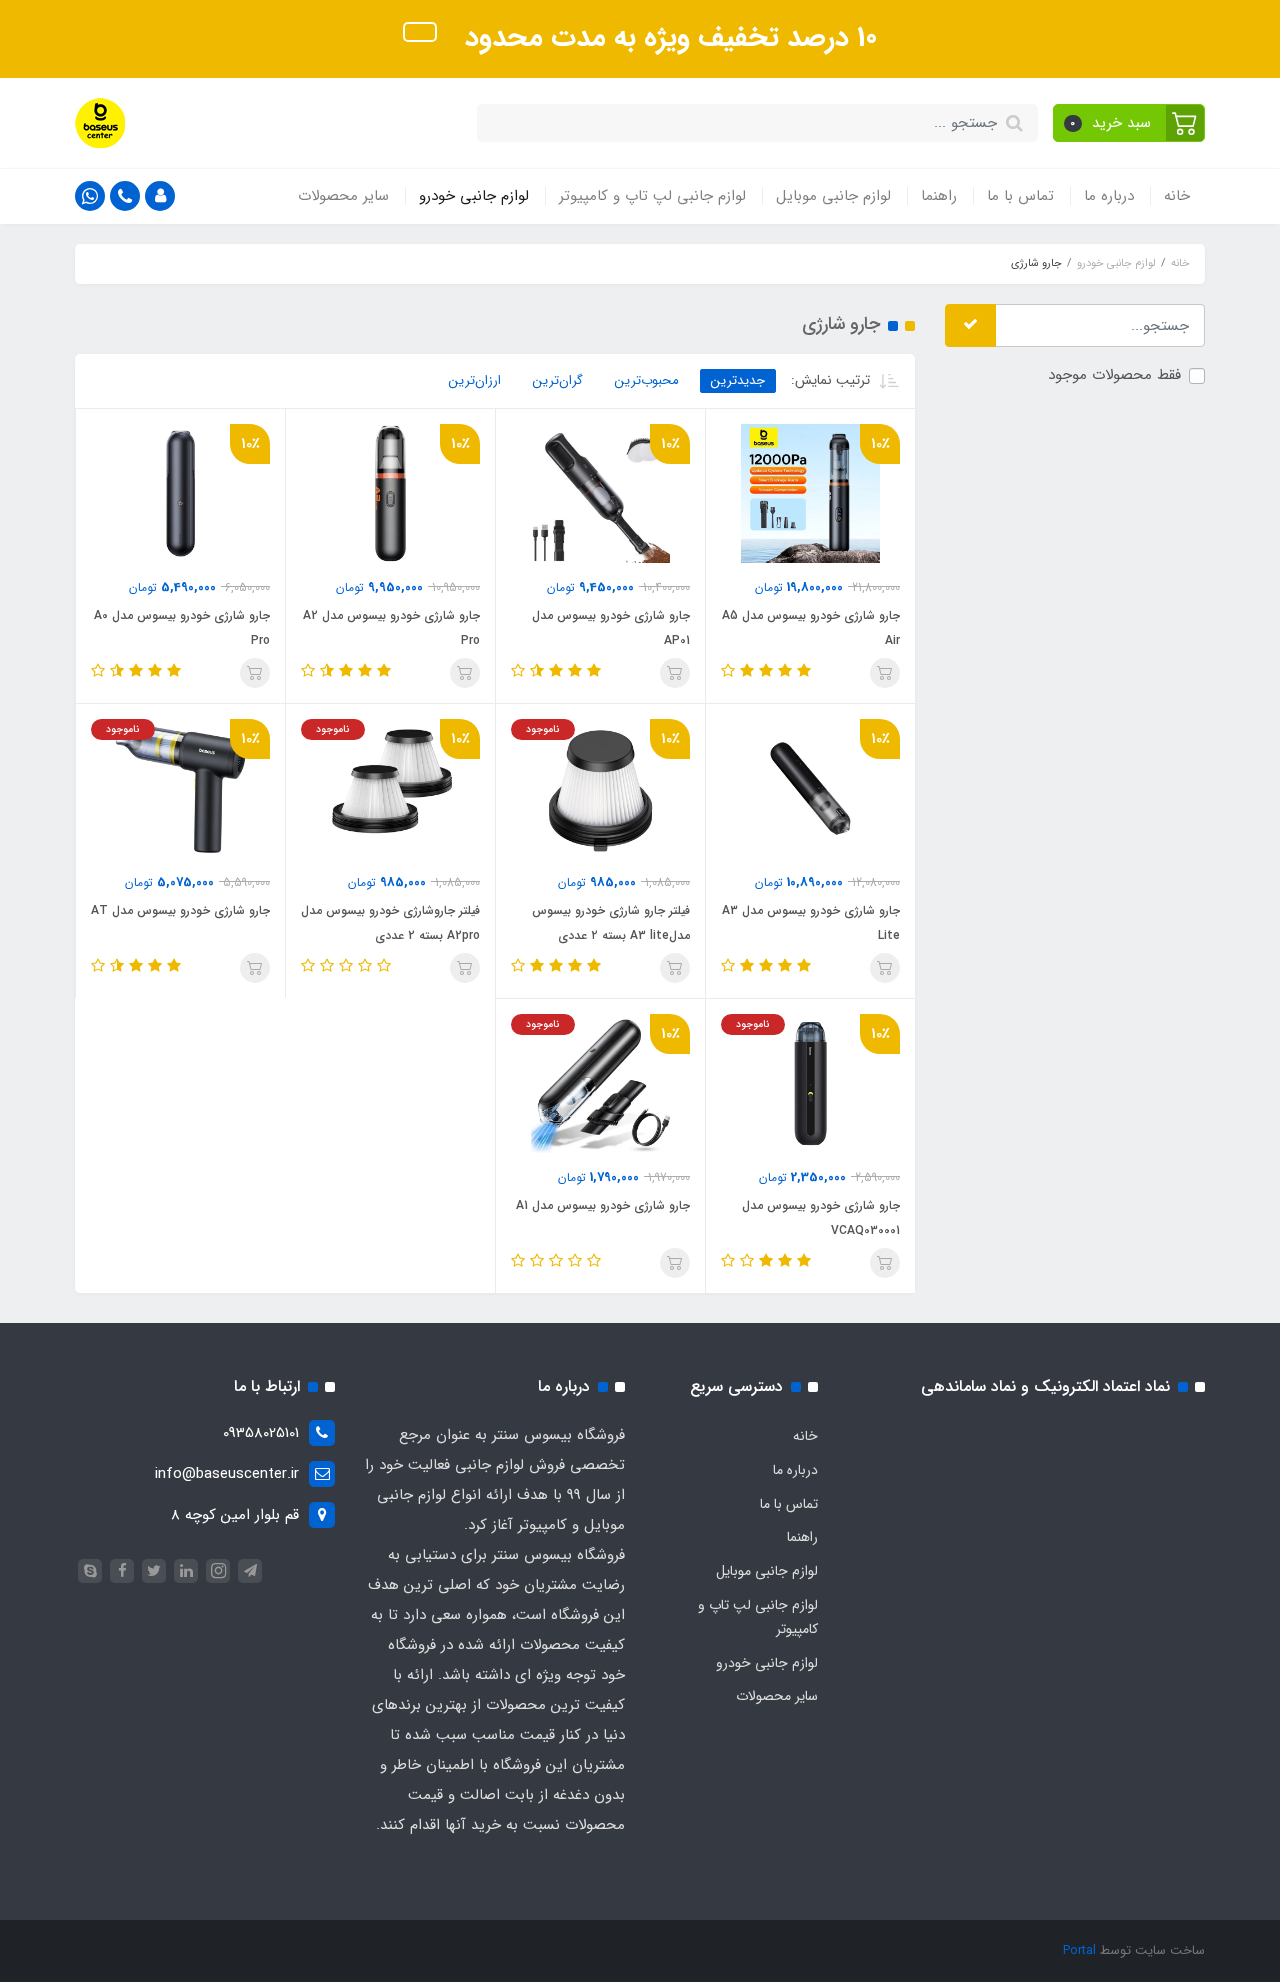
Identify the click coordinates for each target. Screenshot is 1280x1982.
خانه (1177, 196)
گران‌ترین (558, 380)
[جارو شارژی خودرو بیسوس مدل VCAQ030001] (810, 1083)
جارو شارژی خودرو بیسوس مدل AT (180, 910)
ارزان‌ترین (475, 380)
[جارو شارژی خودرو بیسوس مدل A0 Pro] (180, 493)
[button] (1129, 123)
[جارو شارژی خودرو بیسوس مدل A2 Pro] (390, 493)
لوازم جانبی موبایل (833, 196)
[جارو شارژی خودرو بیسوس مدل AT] (180, 788)
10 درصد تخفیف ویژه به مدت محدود (667, 38)
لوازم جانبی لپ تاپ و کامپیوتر (652, 196)
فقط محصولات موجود (1114, 376)
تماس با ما (1020, 196)
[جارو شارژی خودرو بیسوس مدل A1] (600, 1083)
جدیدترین (738, 380)
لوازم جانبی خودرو (474, 196)
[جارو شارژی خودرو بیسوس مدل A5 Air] (810, 493)
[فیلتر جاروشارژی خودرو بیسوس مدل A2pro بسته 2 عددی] (390, 788)
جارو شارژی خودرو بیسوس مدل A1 (603, 1205)
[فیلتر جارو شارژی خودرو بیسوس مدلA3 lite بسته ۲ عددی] (600, 788)
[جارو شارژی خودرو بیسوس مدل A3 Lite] (810, 788)
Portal (1079, 1950)
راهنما (939, 196)
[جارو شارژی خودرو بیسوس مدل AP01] (600, 493)
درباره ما (1109, 196)
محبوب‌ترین (647, 380)
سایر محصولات (343, 196)
